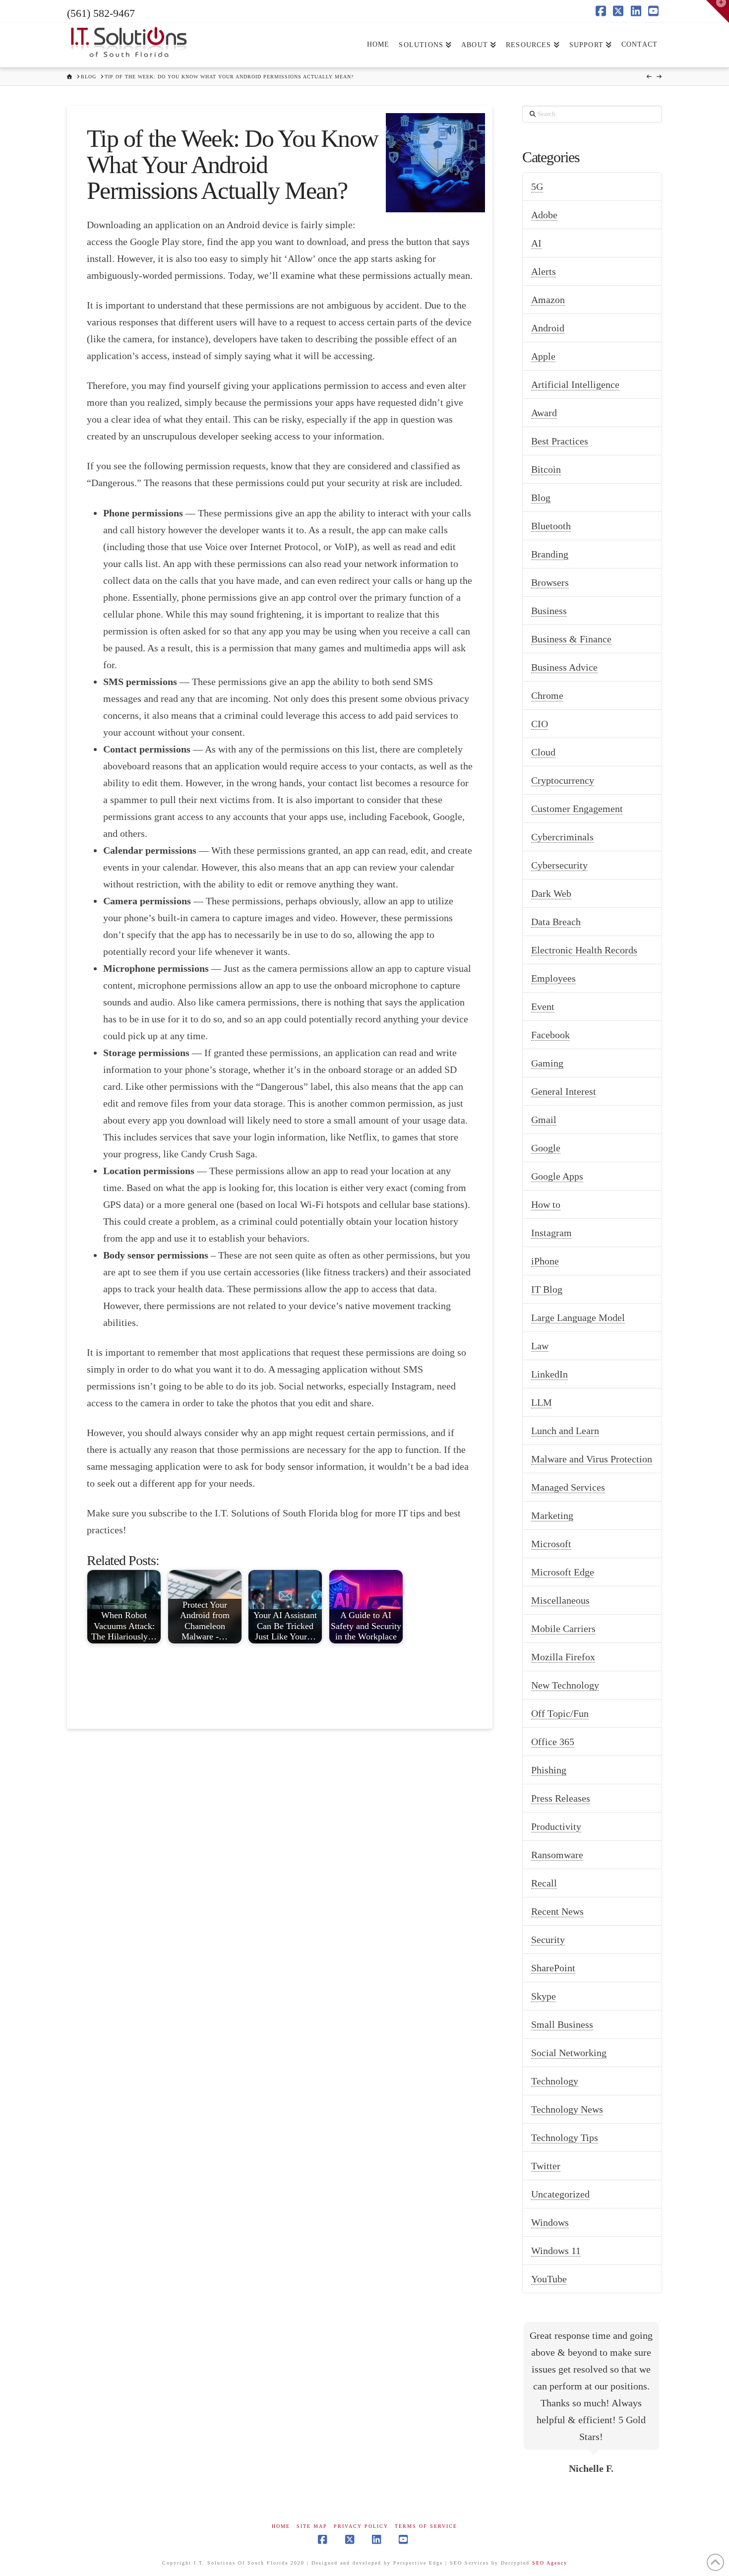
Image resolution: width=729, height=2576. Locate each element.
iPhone (545, 1261)
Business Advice (564, 667)
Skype (544, 1996)
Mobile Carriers (563, 1629)
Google (546, 1148)
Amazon (548, 300)
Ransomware (557, 1855)
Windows (550, 2222)
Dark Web (551, 893)
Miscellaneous (560, 1600)
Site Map (312, 2526)
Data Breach (556, 922)
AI (536, 243)
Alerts (544, 271)
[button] (718, 11)
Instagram (551, 1233)
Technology (555, 2081)
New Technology (565, 1685)
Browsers (550, 582)
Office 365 (553, 1742)
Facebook (550, 1035)
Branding (550, 554)
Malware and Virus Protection (592, 1459)
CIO (540, 724)
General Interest (564, 1091)
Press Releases (561, 1798)
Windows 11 (556, 2251)
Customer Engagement (577, 809)
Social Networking (569, 2053)
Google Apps (557, 1176)
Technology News (567, 2109)
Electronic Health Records (584, 950)
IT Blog (547, 1289)
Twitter (546, 2166)
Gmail (544, 1120)
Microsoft (551, 1544)
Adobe (544, 215)
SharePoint (553, 1968)
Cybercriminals (562, 837)
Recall (544, 1883)
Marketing (552, 1515)
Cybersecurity (559, 865)
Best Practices (560, 441)
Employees (553, 978)
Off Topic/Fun (560, 1713)
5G (537, 187)
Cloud (543, 752)
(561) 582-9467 (101, 13)
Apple (543, 356)
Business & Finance (571, 639)
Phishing (549, 1770)
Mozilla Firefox (563, 1657)
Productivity (556, 1826)
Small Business (562, 2024)
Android (548, 328)
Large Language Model (578, 1318)
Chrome (547, 695)
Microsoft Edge (563, 1572)
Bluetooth (551, 526)
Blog (541, 498)
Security (548, 1940)
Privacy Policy (361, 2526)
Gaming (547, 1063)
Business (549, 611)
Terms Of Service (426, 2526)
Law (540, 1346)
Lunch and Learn (565, 1431)
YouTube (549, 2279)
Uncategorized (560, 2194)
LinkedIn (549, 1374)
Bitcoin (546, 469)
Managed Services (568, 1487)
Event (543, 1006)
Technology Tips (565, 2137)
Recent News (557, 1911)
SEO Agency (550, 2563)
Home (281, 2526)
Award (544, 413)
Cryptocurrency (563, 780)
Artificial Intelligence (575, 384)
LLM (542, 1402)
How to (546, 1204)
